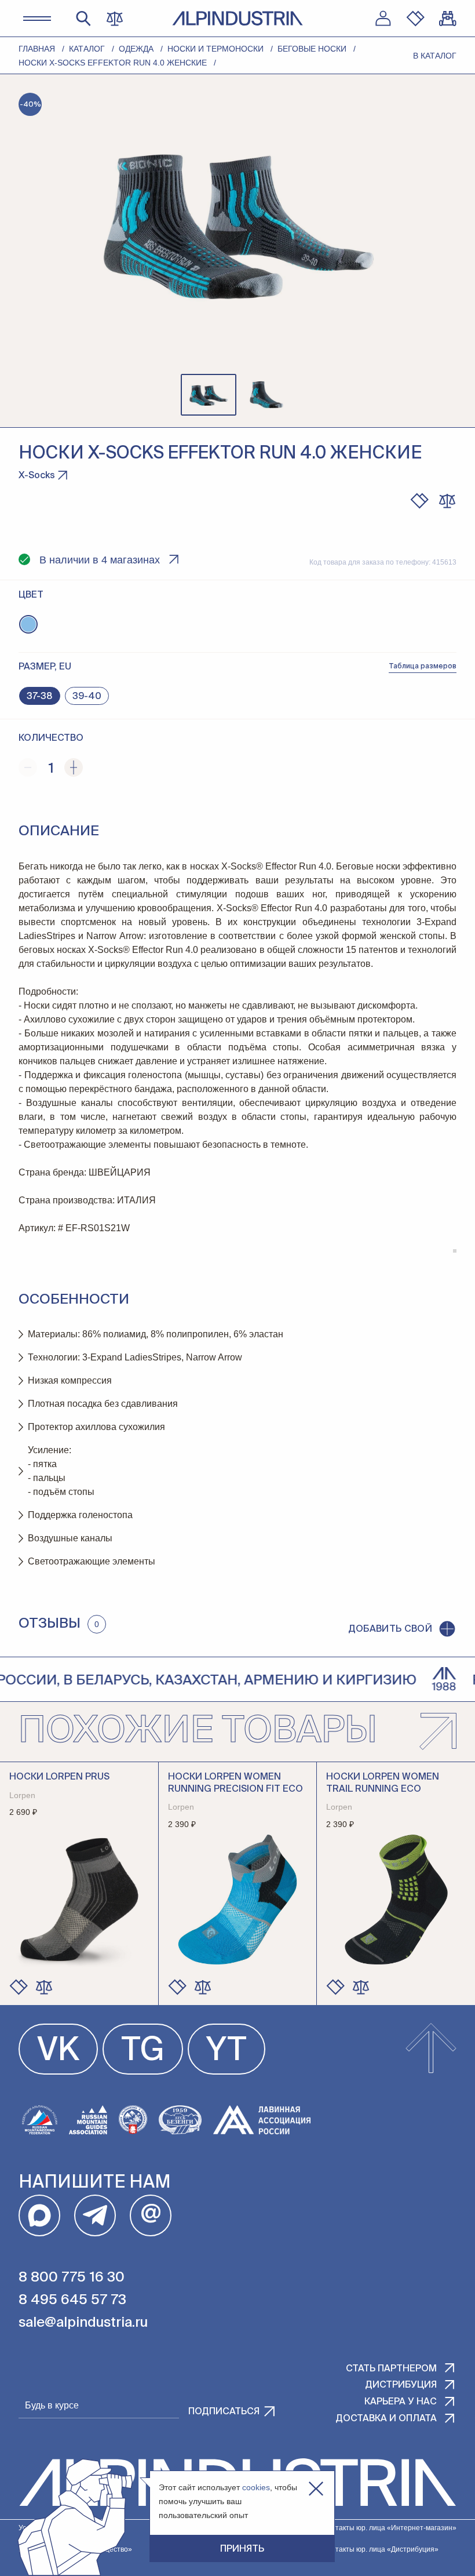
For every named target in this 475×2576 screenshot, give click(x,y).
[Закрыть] (316, 2489)
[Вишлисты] (415, 19)
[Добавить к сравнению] (447, 501)
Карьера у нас (401, 2402)
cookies (256, 2487)
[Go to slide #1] (209, 395)
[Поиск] (83, 19)
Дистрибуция (401, 2385)
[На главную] (237, 18)
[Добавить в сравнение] (44, 1987)
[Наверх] (431, 2049)
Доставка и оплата (386, 2419)
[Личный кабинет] (383, 19)
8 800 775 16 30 (72, 2277)
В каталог (435, 56)
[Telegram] (95, 2215)
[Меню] (37, 19)
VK (58, 2051)
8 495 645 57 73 (72, 2300)
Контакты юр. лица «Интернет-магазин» (390, 2528)
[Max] (39, 2215)
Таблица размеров (423, 667)
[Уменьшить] (28, 767)
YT (226, 2051)
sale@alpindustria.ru (83, 2323)
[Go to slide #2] (266, 395)
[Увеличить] (74, 767)
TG (143, 2051)
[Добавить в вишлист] (419, 501)
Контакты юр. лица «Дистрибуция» (381, 2549)
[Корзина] (448, 19)
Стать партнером (391, 2369)
